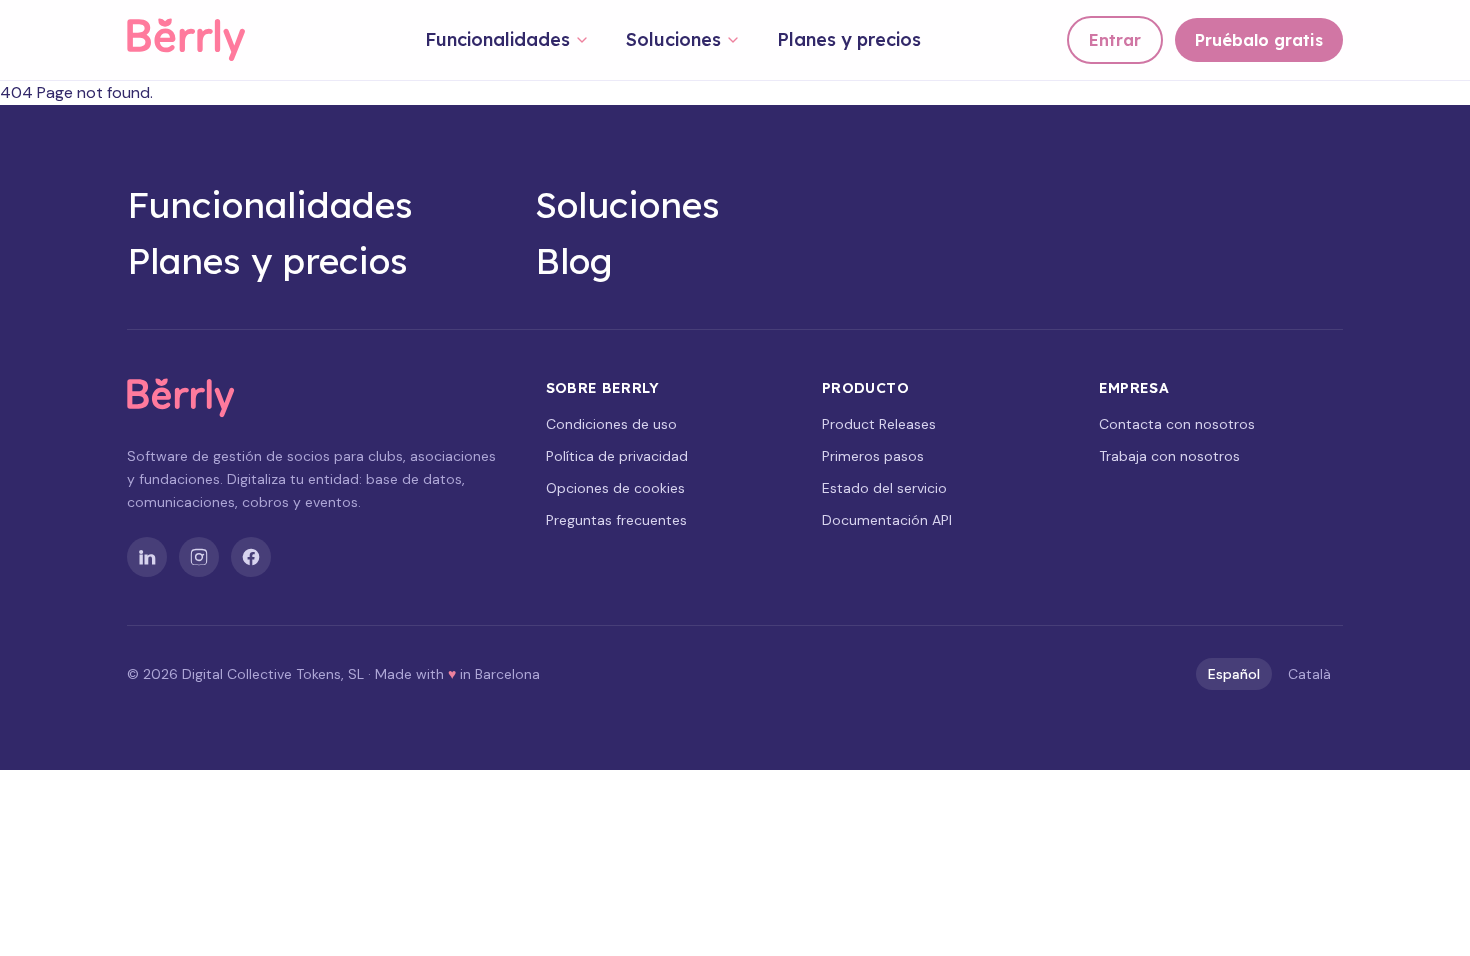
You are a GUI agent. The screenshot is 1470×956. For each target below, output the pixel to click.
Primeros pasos (873, 456)
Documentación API (887, 520)
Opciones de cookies (615, 488)
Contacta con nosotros (1177, 424)
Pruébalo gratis (1259, 40)
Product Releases (879, 424)
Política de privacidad (617, 456)
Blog (574, 261)
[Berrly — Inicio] (203, 40)
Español (1234, 674)
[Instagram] (199, 557)
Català (1309, 674)
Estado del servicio (884, 488)
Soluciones (673, 39)
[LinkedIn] (147, 557)
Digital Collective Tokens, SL (273, 674)
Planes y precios (849, 39)
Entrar (1115, 40)
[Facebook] (251, 557)
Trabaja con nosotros (1169, 456)
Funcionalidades (497, 39)
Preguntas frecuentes (616, 520)
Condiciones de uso (611, 424)
